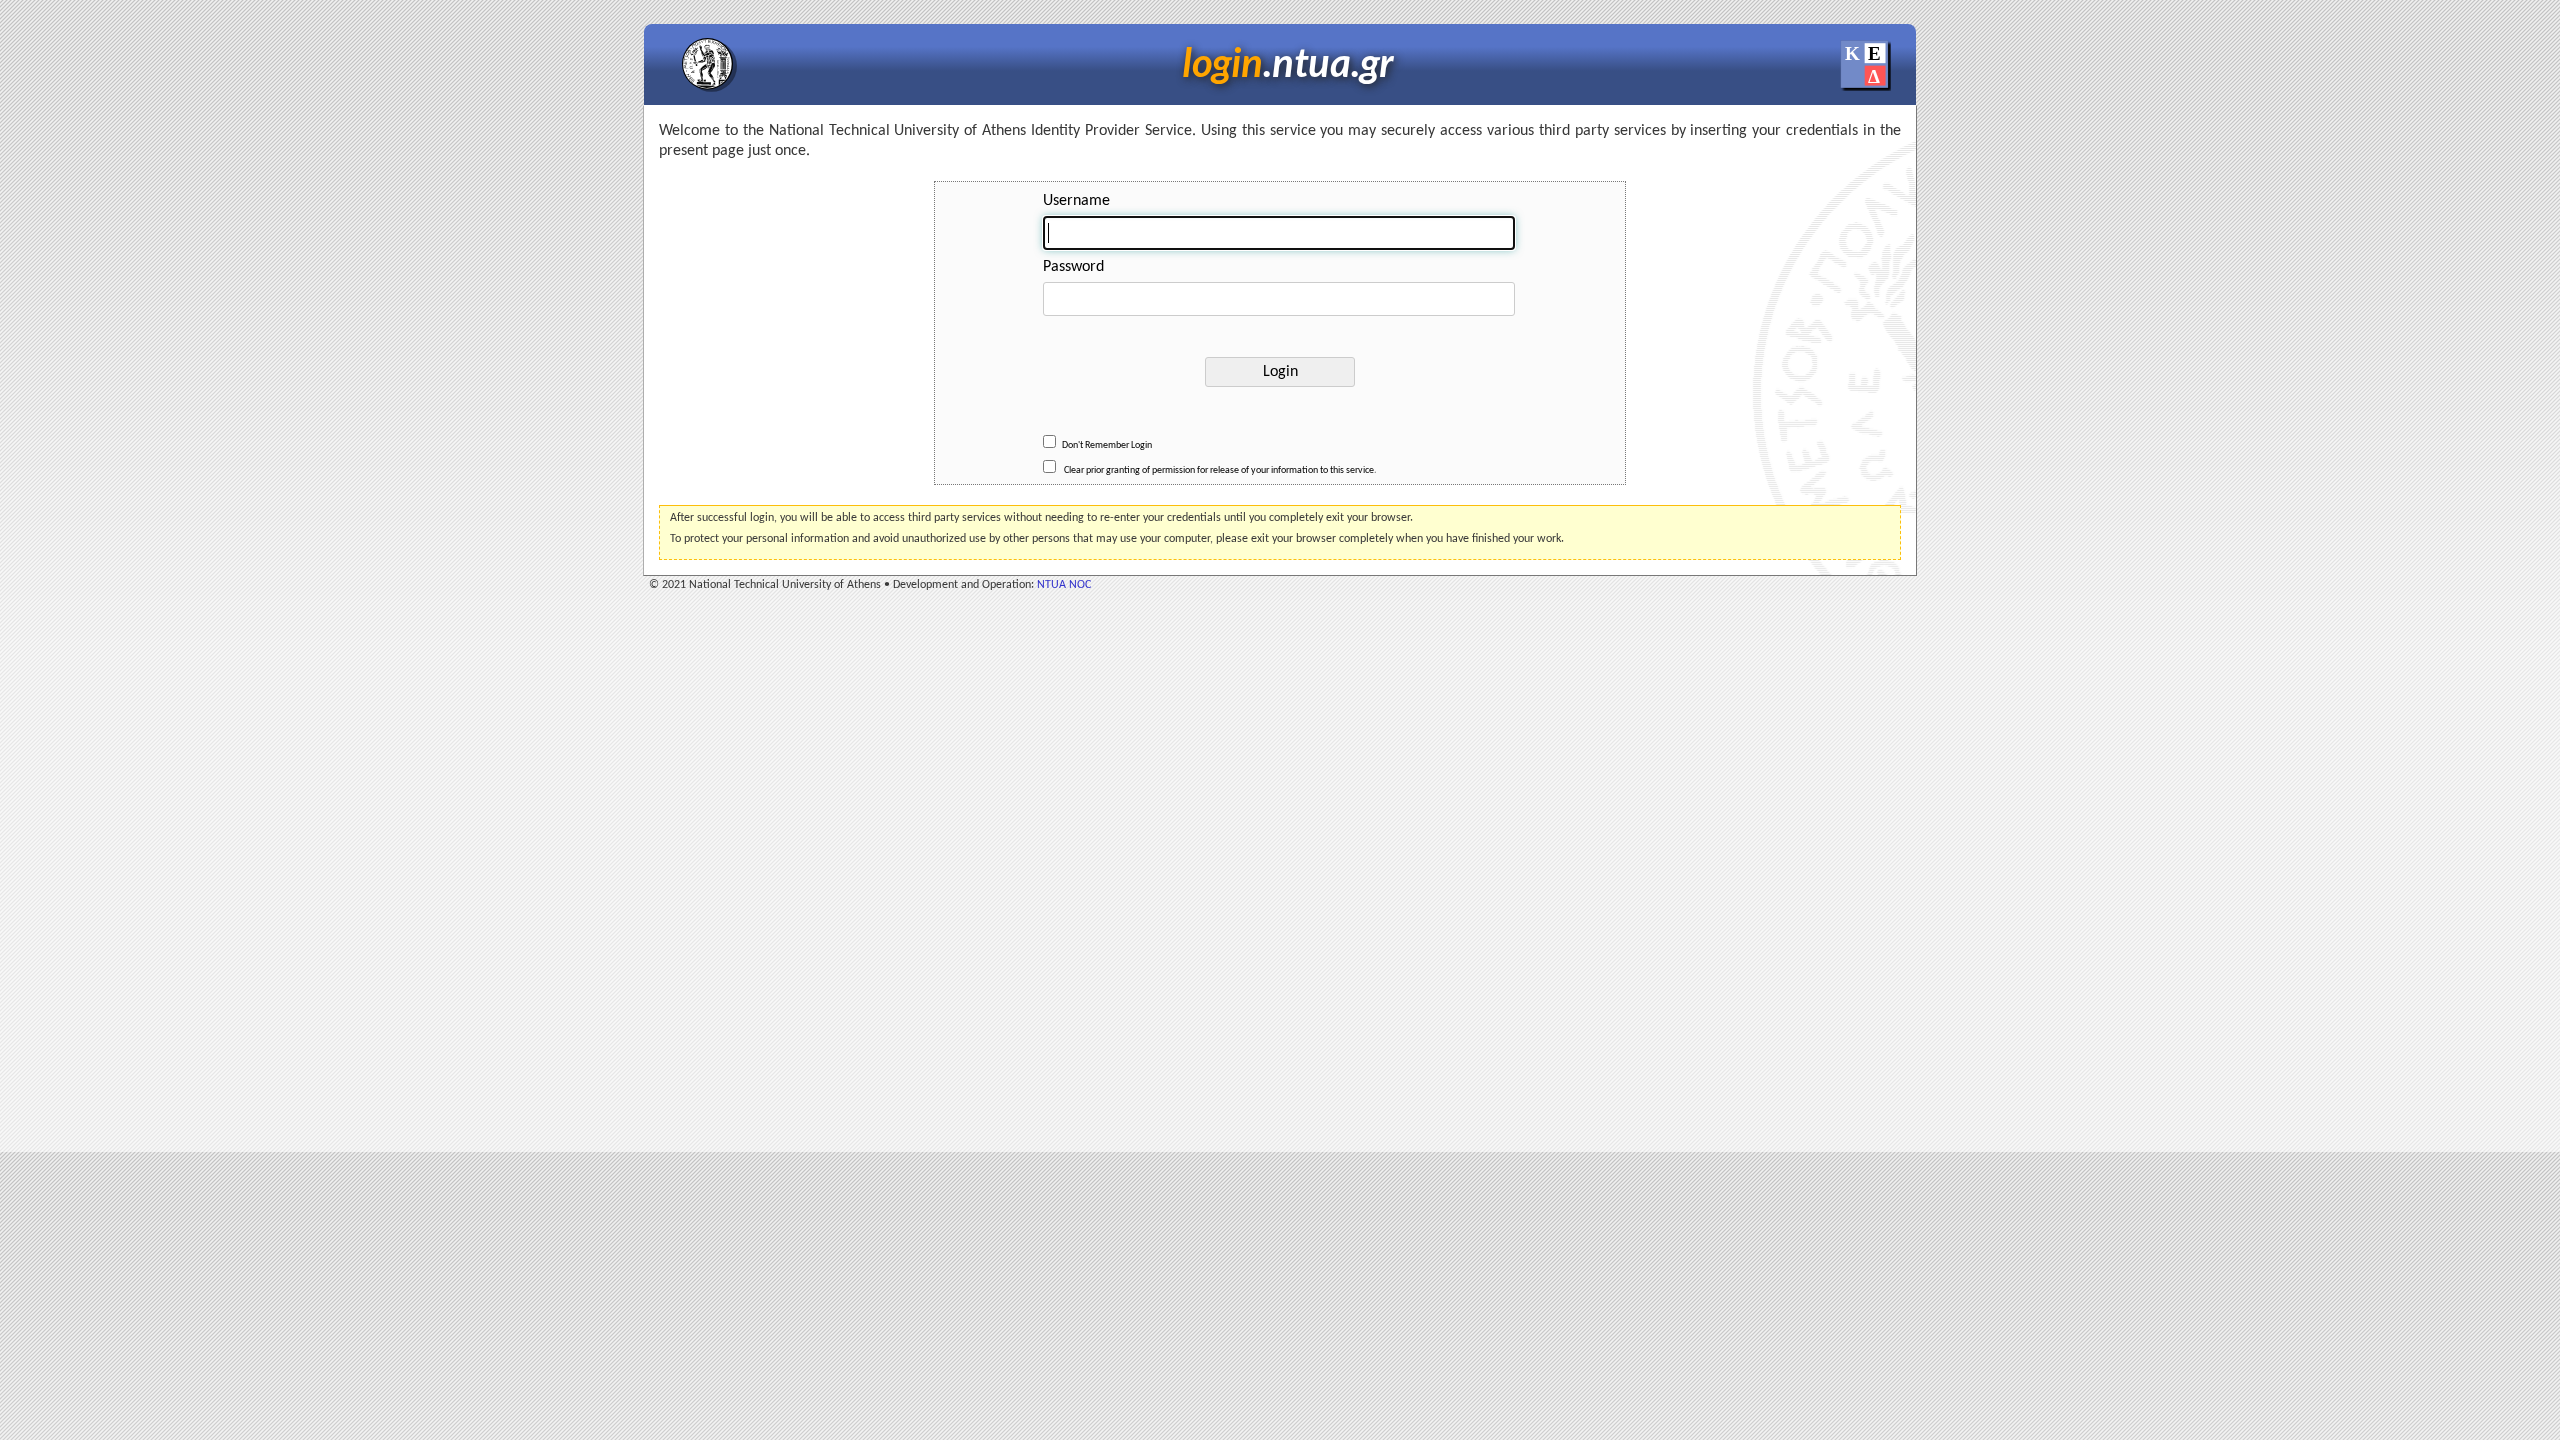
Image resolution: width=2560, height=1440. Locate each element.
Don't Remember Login (1107, 445)
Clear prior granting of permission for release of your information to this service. (1219, 470)
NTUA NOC (1064, 585)
